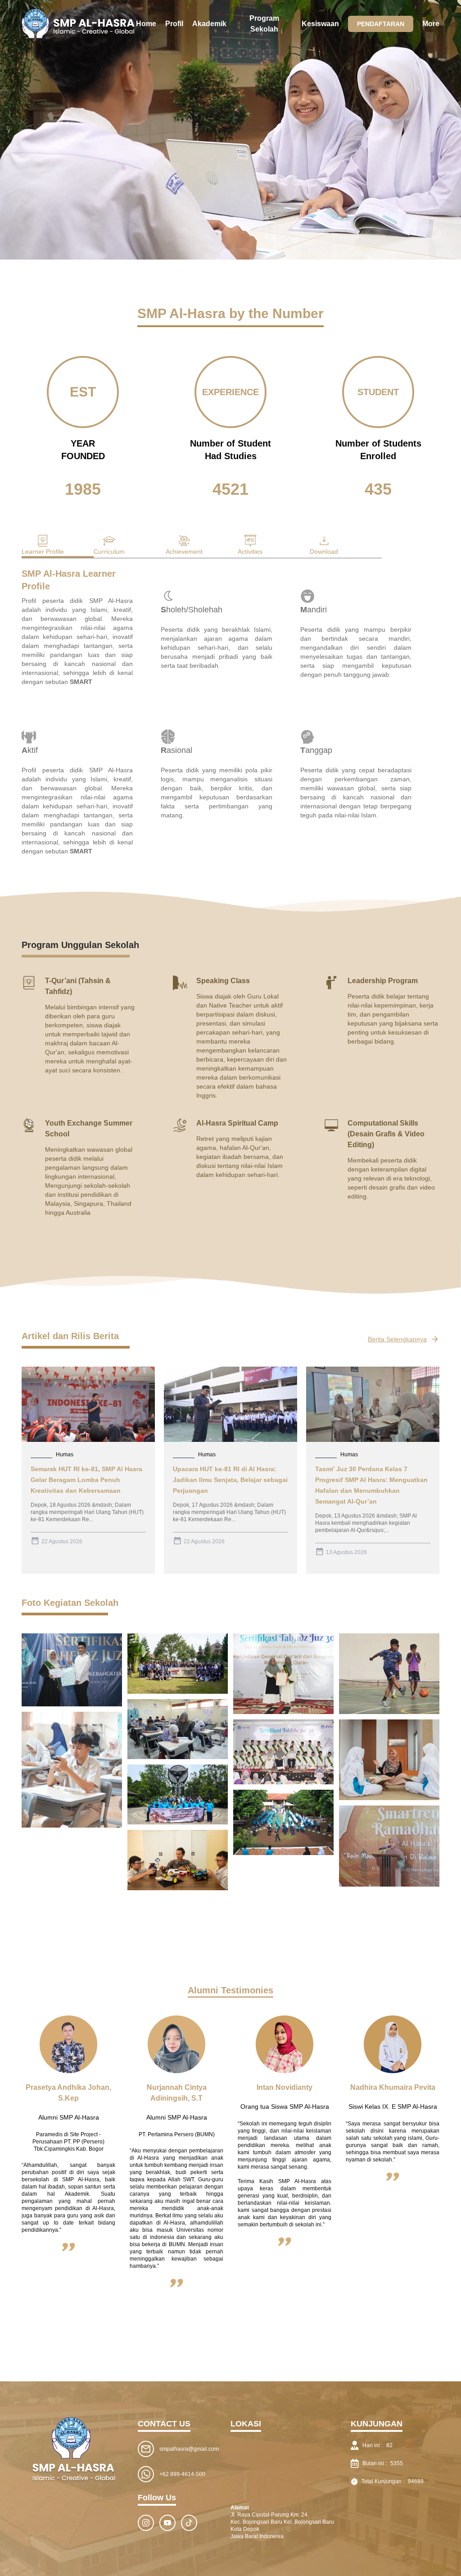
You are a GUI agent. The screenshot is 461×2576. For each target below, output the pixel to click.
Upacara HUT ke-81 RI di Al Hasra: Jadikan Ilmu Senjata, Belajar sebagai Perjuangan (230, 1480)
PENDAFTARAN (381, 24)
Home (146, 24)
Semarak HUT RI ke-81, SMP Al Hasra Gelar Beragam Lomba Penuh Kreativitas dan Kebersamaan (86, 1480)
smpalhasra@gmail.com (189, 2449)
